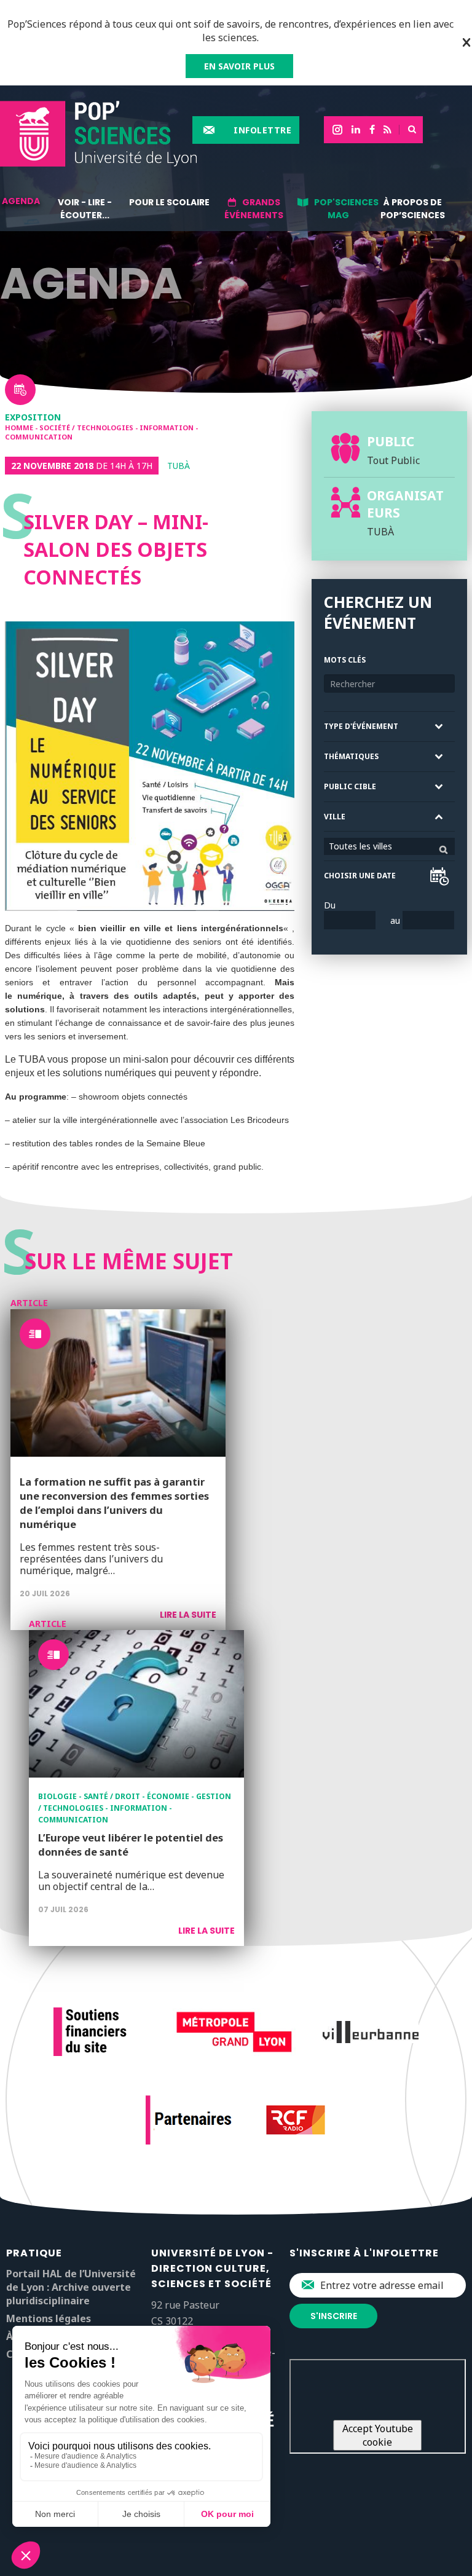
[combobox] (389, 846)
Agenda (21, 201)
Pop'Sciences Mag (346, 209)
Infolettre (262, 130)
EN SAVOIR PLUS (239, 66)
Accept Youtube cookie (378, 2435)
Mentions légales (49, 2318)
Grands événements (254, 209)
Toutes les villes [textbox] (360, 846)
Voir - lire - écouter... (85, 209)
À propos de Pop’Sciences (413, 209)
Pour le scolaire (169, 202)
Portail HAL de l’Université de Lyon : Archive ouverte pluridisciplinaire (71, 2287)
